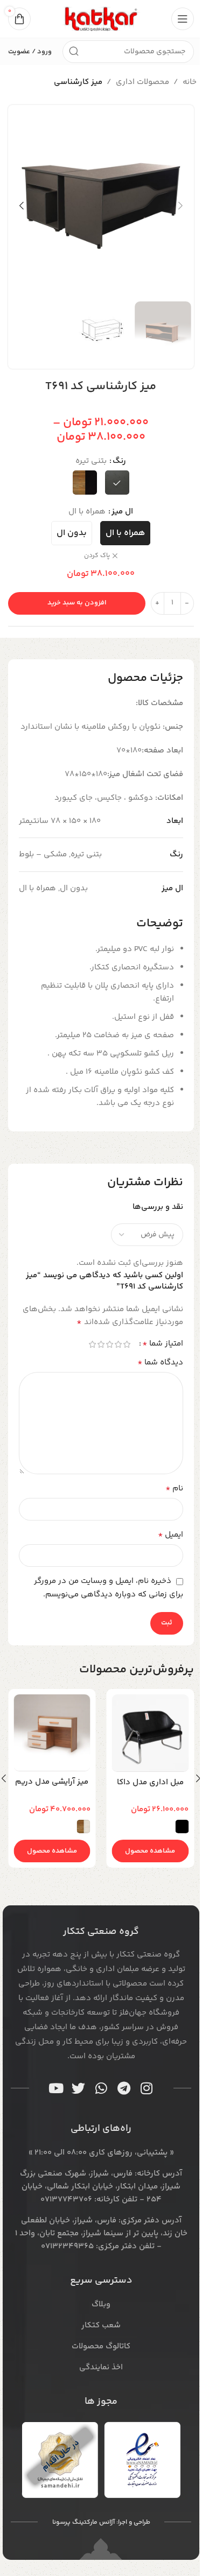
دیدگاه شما (160, 1363)
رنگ (119, 461)
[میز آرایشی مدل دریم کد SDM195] (52, 1733)
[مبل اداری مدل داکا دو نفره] (151, 1733)
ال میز (122, 512)
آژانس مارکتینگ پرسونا (83, 2522)
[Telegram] (124, 2088)
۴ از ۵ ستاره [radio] (101, 1344)
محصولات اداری (142, 82)
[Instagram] (147, 2088)
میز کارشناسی (78, 82)
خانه (190, 82)
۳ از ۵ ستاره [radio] (109, 1344)
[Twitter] (79, 2088)
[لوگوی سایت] (101, 19)
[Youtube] (56, 2088)
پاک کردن (97, 556)
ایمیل (170, 1535)
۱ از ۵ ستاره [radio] (127, 1344)
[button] (180, 206)
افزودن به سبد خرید (77, 603)
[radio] (117, 483)
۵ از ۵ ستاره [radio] (92, 1344)
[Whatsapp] (101, 2088)
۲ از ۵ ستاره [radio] (118, 1344)
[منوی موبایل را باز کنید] (183, 19)
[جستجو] (74, 52)
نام (174, 1489)
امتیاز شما (163, 1344)
